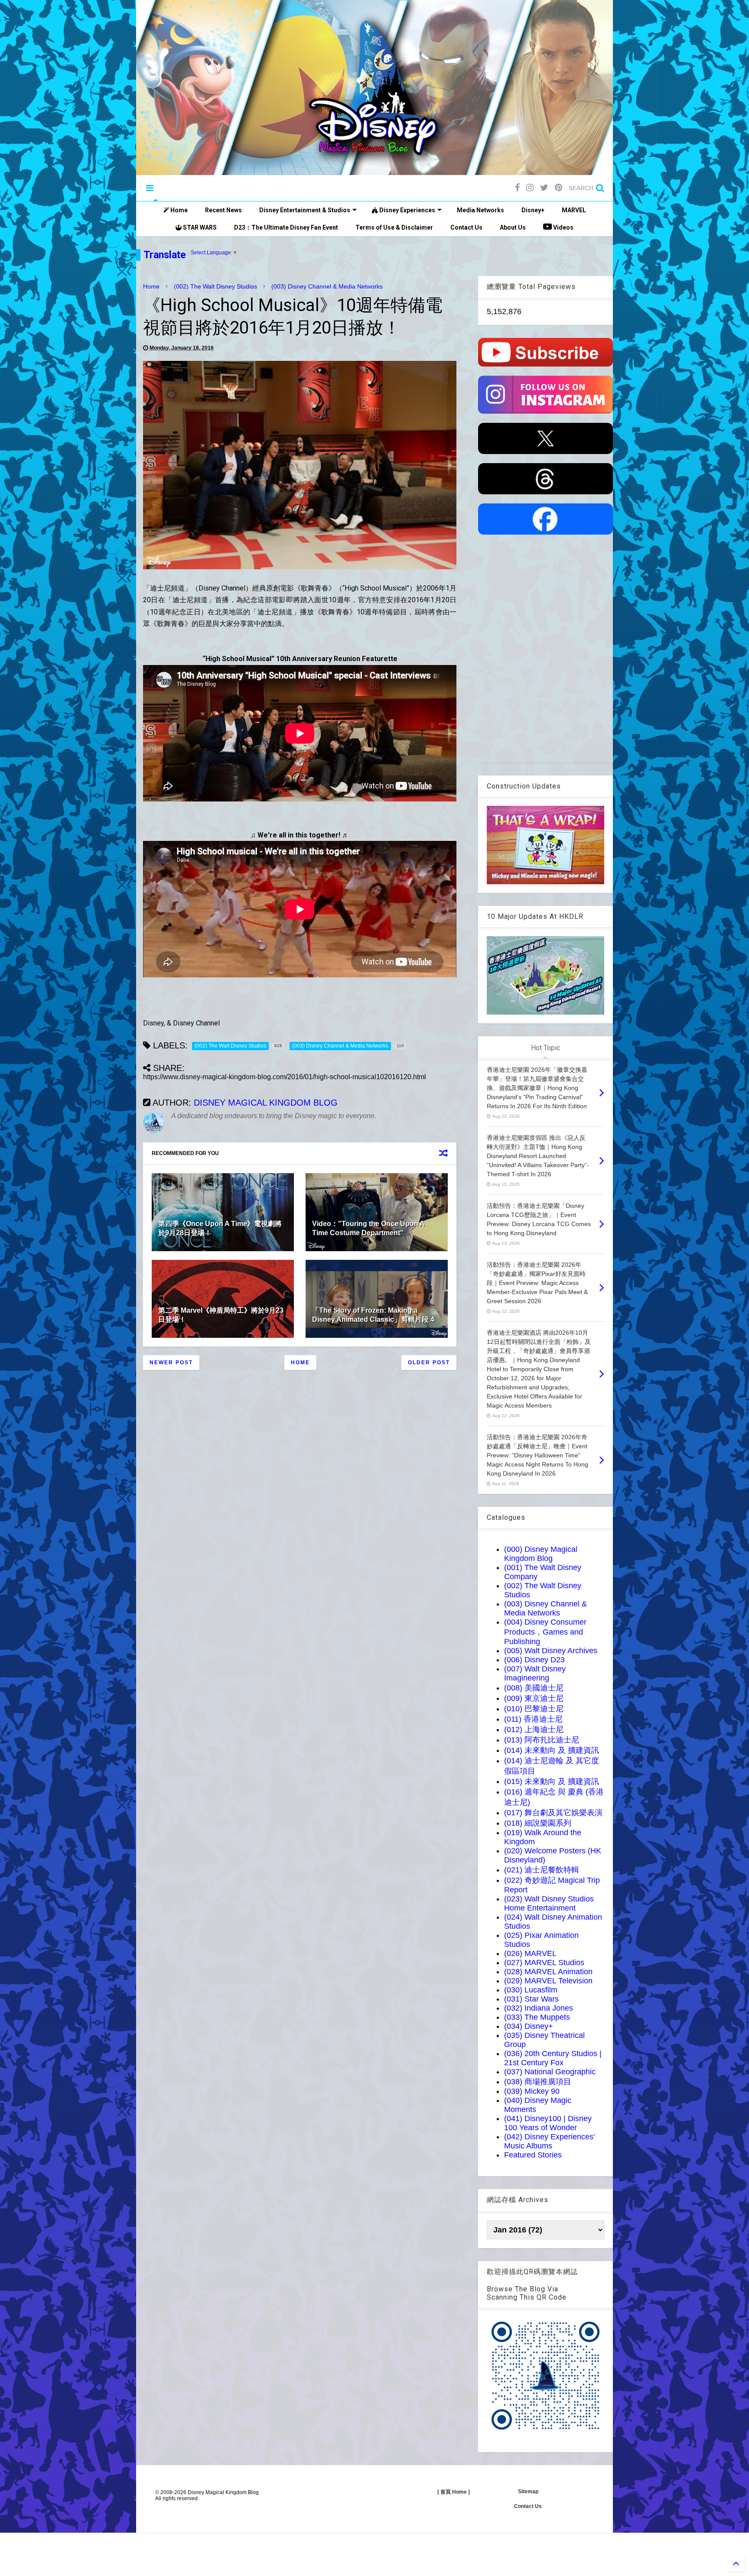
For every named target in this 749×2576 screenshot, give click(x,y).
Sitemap (528, 2492)
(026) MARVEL (530, 1953)
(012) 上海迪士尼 (534, 1729)
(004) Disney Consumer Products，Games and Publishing (545, 1632)
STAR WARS (199, 227)
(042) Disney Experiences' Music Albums (549, 2141)
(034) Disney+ (529, 2026)
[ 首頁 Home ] (454, 2492)
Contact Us (466, 227)
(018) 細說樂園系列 (538, 1823)
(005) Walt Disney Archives (551, 1651)
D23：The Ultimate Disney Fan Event (286, 227)
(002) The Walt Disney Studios (215, 286)
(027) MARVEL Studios (544, 1963)
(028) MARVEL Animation (548, 1972)
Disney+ (533, 210)
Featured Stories (533, 2155)
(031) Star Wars (531, 1999)
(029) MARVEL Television (548, 1981)
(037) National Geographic (550, 2072)
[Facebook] (517, 188)
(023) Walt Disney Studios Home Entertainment (549, 1903)
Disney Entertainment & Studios (305, 210)
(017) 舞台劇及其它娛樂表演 (553, 1813)
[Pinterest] (558, 188)
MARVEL (574, 210)
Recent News (223, 210)
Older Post (429, 1363)
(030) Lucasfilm (531, 1990)
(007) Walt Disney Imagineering (535, 1673)
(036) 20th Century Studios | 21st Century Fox (553, 2058)
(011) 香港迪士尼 (533, 1719)
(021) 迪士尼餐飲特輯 (542, 1870)
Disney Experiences (407, 210)
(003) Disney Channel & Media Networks (327, 286)
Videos (563, 227)
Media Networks (480, 210)
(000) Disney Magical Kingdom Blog (541, 1554)
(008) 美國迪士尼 (534, 1688)
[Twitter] (544, 188)
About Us (513, 227)
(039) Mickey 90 (532, 2091)
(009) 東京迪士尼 (534, 1698)
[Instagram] (530, 188)
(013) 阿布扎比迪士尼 (542, 1740)
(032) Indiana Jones (539, 2008)
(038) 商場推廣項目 (538, 2082)
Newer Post (171, 1363)
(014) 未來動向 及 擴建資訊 (552, 1750)
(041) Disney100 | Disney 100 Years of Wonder (548, 2123)
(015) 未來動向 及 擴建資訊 (552, 1781)
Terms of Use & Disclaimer (394, 227)
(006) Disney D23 (534, 1660)
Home (178, 210)
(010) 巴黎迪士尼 (534, 1709)
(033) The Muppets (537, 2017)
